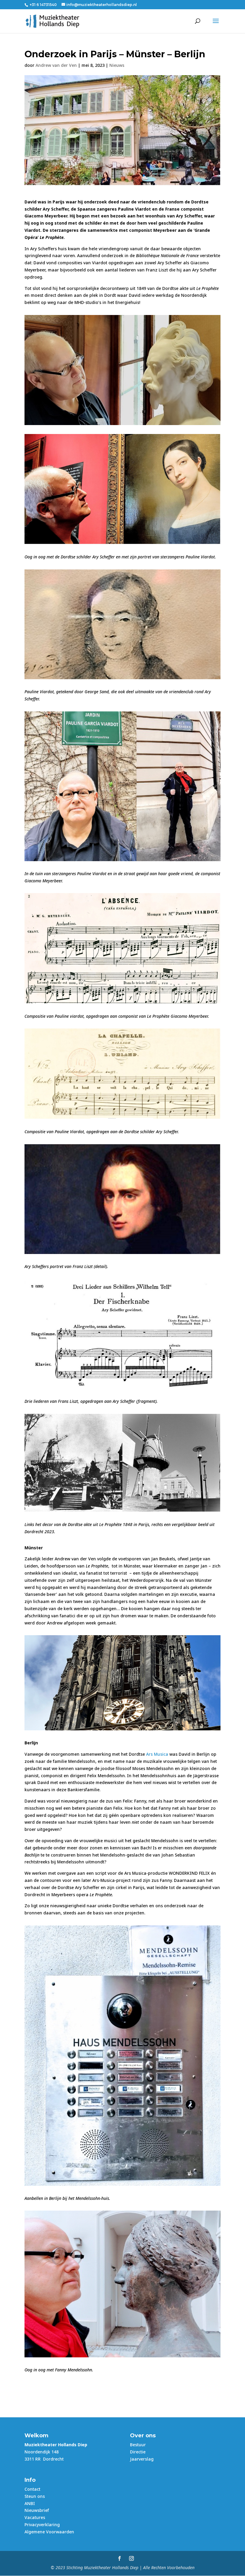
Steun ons (35, 2496)
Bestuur (138, 2445)
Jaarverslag (142, 2459)
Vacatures (35, 2517)
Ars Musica (157, 1754)
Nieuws (117, 65)
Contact (32, 2489)
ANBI (30, 2503)
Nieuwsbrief (37, 2510)
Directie (138, 2452)
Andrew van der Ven (56, 65)
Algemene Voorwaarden (49, 2532)
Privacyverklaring (42, 2525)
